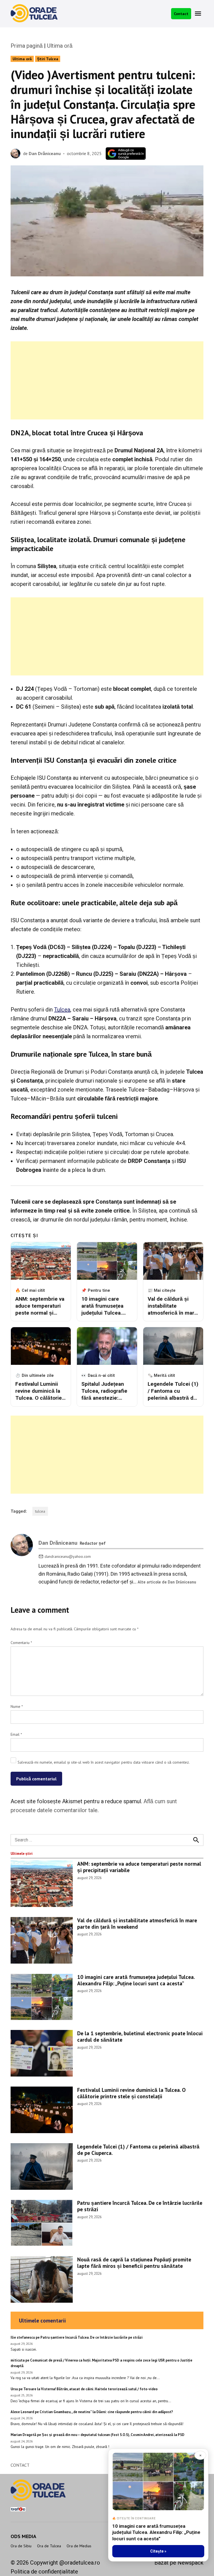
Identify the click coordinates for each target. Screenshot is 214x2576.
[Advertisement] (107, 380)
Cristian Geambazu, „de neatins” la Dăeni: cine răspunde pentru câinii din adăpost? (106, 2412)
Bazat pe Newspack (179, 2563)
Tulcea (62, 1010)
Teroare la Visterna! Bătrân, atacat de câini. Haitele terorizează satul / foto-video (91, 2389)
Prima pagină (27, 46)
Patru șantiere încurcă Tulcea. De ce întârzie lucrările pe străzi (140, 2206)
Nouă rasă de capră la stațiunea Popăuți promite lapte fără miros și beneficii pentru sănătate (134, 2263)
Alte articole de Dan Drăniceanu (167, 1582)
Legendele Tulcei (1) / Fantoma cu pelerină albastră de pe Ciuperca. (138, 2150)
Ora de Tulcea (49, 2546)
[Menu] (199, 14)
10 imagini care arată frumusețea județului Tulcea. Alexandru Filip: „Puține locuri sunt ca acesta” (136, 1980)
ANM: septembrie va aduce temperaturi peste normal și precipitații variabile (139, 1867)
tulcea (40, 1511)
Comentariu (21, 1643)
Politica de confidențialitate (44, 2572)
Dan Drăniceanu (45, 153)
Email (16, 1734)
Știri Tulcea (48, 59)
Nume (17, 1706)
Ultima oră (60, 46)
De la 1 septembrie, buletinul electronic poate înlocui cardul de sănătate (140, 2036)
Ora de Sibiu (21, 2546)
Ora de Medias (79, 2546)
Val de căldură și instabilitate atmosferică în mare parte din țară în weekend (137, 1923)
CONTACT (20, 2465)
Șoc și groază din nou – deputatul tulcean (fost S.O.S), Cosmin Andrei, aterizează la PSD (113, 2435)
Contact (181, 14)
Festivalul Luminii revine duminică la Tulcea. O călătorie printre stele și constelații (131, 2093)
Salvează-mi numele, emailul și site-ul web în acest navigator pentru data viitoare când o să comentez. (104, 1762)
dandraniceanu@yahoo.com (68, 1556)
